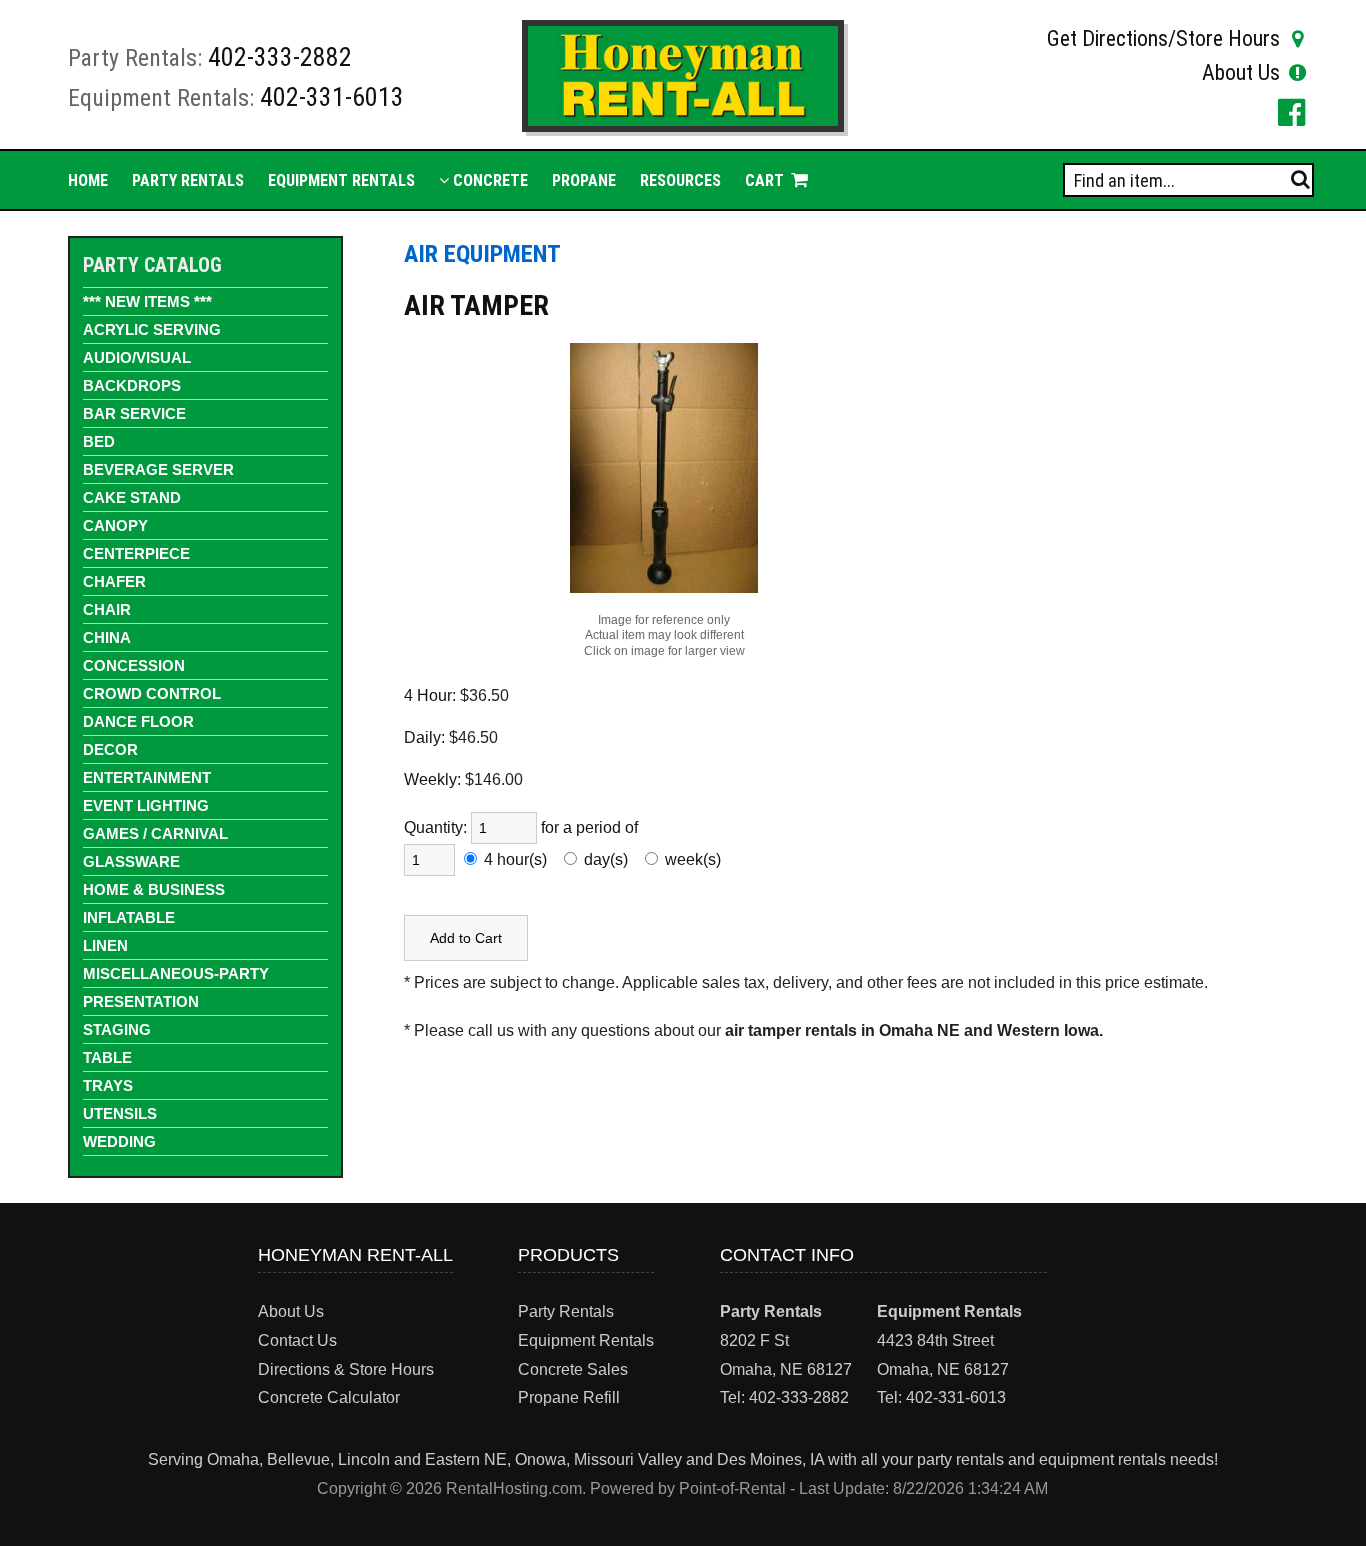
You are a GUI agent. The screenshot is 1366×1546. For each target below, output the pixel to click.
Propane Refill (569, 1397)
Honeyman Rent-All (355, 1255)
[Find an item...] (1300, 179)
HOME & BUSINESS (154, 889)
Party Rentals (188, 180)
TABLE (107, 1057)
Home (88, 180)
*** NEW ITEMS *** (147, 301)
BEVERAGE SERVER (158, 469)
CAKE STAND (132, 497)
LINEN (105, 945)
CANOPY (115, 525)
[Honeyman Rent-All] (683, 126)
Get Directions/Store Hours (1163, 38)
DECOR (110, 749)
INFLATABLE (129, 917)
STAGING (117, 1029)
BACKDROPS (132, 385)
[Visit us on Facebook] (1288, 112)
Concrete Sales (573, 1369)
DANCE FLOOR (138, 721)
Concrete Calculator (329, 1397)
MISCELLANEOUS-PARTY (176, 973)
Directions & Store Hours (346, 1369)
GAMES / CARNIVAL (155, 833)
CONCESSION (134, 665)
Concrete (488, 180)
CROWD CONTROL (152, 693)
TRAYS (108, 1085)
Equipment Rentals (341, 180)
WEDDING (119, 1141)
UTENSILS (120, 1113)
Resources (680, 180)
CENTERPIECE (136, 553)
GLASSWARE (131, 861)
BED (99, 441)
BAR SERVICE (134, 413)
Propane (584, 180)
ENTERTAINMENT (147, 777)
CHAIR (107, 609)
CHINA (107, 637)
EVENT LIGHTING (146, 805)
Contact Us (297, 1340)
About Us (1241, 72)
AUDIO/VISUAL (137, 357)
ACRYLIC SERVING (152, 329)
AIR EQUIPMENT (482, 254)
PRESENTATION (141, 1001)
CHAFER (114, 581)
